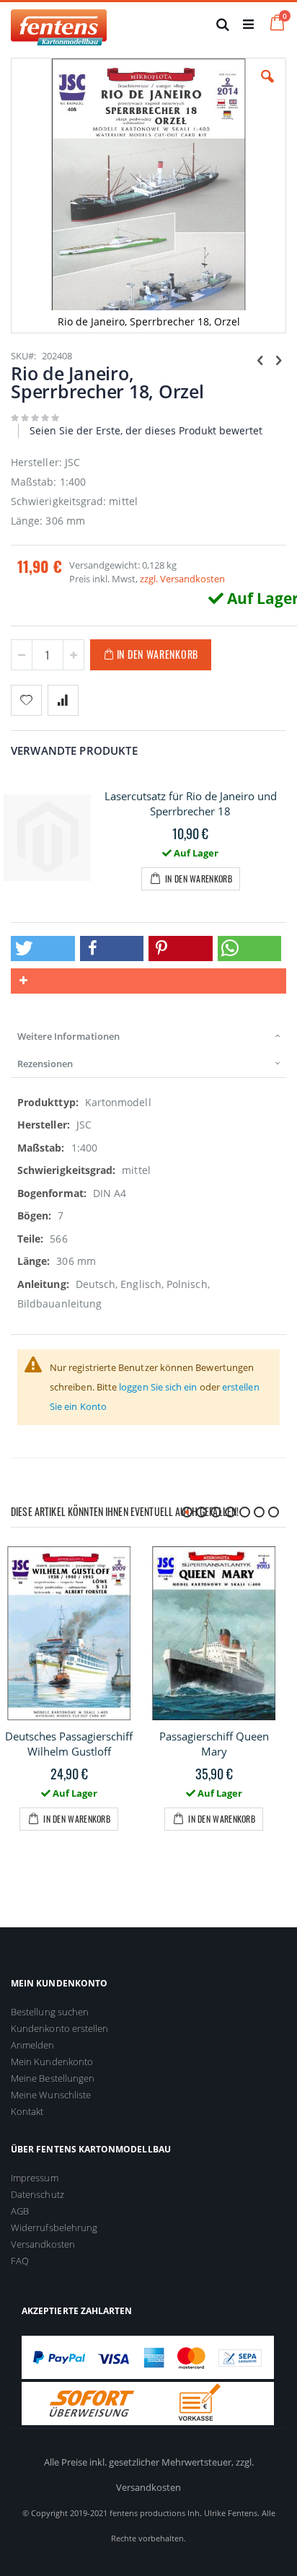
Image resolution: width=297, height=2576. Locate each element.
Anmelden (33, 2045)
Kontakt (27, 2111)
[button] (267, 87)
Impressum (35, 2178)
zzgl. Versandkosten (182, 579)
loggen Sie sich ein (158, 1387)
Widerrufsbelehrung (54, 2227)
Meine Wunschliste (51, 2095)
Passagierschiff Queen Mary (214, 1744)
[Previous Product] (260, 359)
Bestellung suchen (50, 2012)
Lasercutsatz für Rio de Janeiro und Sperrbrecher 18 (191, 803)
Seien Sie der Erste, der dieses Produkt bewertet (146, 430)
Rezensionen (45, 1064)
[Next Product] (278, 359)
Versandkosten (43, 2244)
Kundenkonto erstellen (59, 2028)
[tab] (148, 1036)
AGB (20, 2211)
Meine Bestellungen (53, 2078)
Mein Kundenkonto (52, 2062)
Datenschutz (37, 2194)
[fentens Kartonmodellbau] (59, 24)
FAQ (20, 2261)
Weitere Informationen (68, 1036)
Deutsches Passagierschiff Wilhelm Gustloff (69, 1744)
